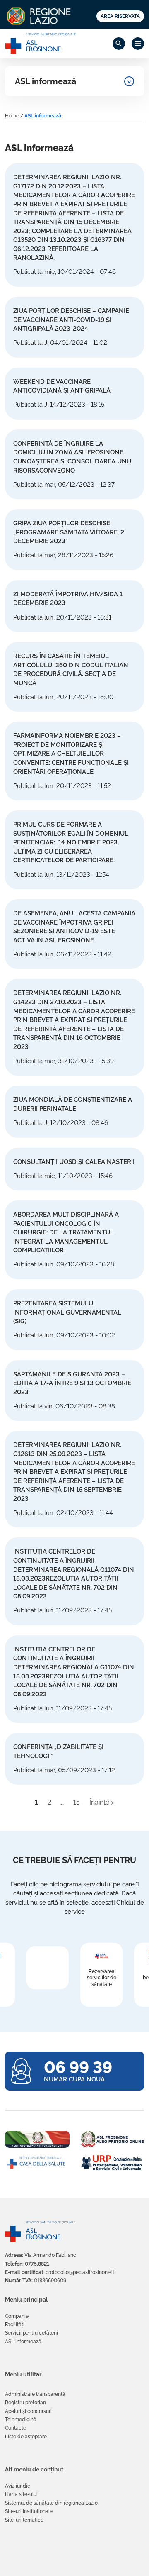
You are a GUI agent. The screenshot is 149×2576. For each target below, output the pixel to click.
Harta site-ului (21, 2494)
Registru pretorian (25, 2403)
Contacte (16, 2428)
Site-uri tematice (24, 2520)
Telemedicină (21, 2420)
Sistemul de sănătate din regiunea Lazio (51, 2503)
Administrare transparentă (35, 2394)
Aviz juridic (18, 2486)
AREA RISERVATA (120, 16)
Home (12, 116)
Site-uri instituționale (29, 2511)
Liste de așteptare (26, 2437)
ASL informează (46, 81)
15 (77, 1802)
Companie (17, 2316)
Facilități (15, 2325)
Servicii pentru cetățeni (31, 2333)
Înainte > (102, 1802)
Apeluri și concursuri (28, 2411)
